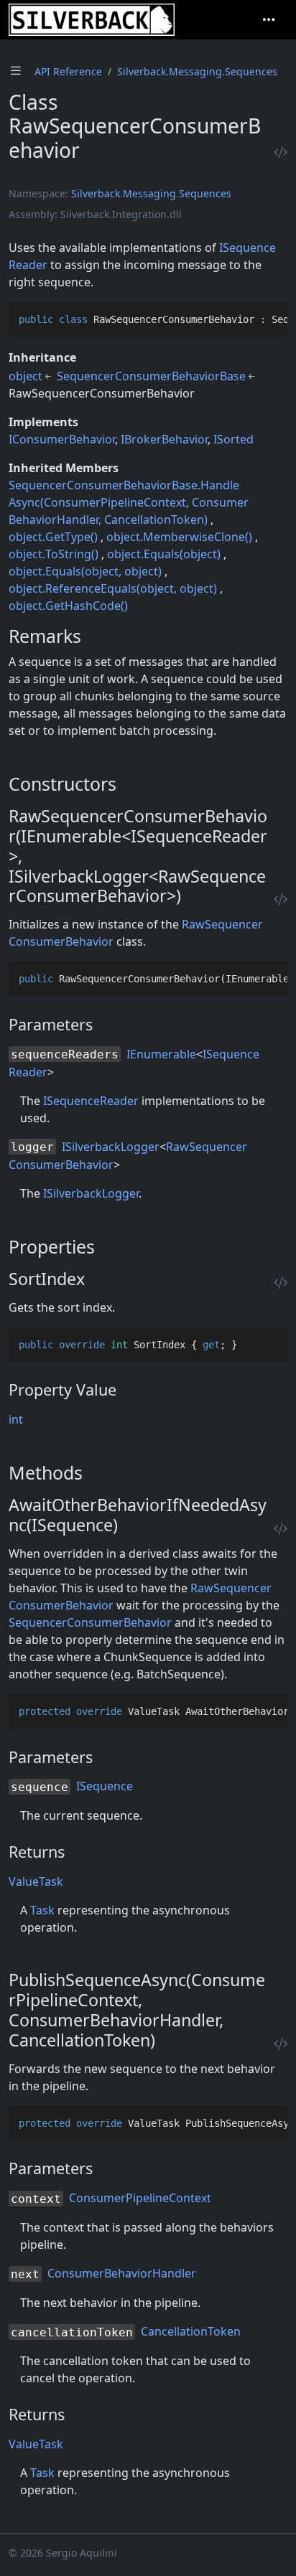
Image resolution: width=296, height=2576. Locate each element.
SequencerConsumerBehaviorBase (151, 376)
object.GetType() (53, 537)
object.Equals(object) (164, 554)
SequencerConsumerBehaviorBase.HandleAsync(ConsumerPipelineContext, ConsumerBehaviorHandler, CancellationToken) (129, 502)
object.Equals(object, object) (85, 571)
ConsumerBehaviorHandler (122, 2273)
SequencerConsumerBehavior (90, 1622)
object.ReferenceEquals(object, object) (113, 588)
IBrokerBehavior (164, 439)
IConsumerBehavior (62, 439)
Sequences (205, 193)
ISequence (105, 1786)
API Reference (68, 71)
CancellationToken (191, 2331)
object (26, 376)
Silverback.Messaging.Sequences (197, 71)
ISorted (233, 439)
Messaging (149, 193)
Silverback (96, 193)
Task (42, 1910)
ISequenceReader (91, 1101)
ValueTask (36, 1881)
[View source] (281, 152)
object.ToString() (54, 554)
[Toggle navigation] (269, 20)
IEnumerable (161, 1054)
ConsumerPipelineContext (140, 2198)
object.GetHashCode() (68, 606)
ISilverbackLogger (111, 1147)
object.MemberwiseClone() (179, 537)
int (16, 1419)
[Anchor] (94, 636)
